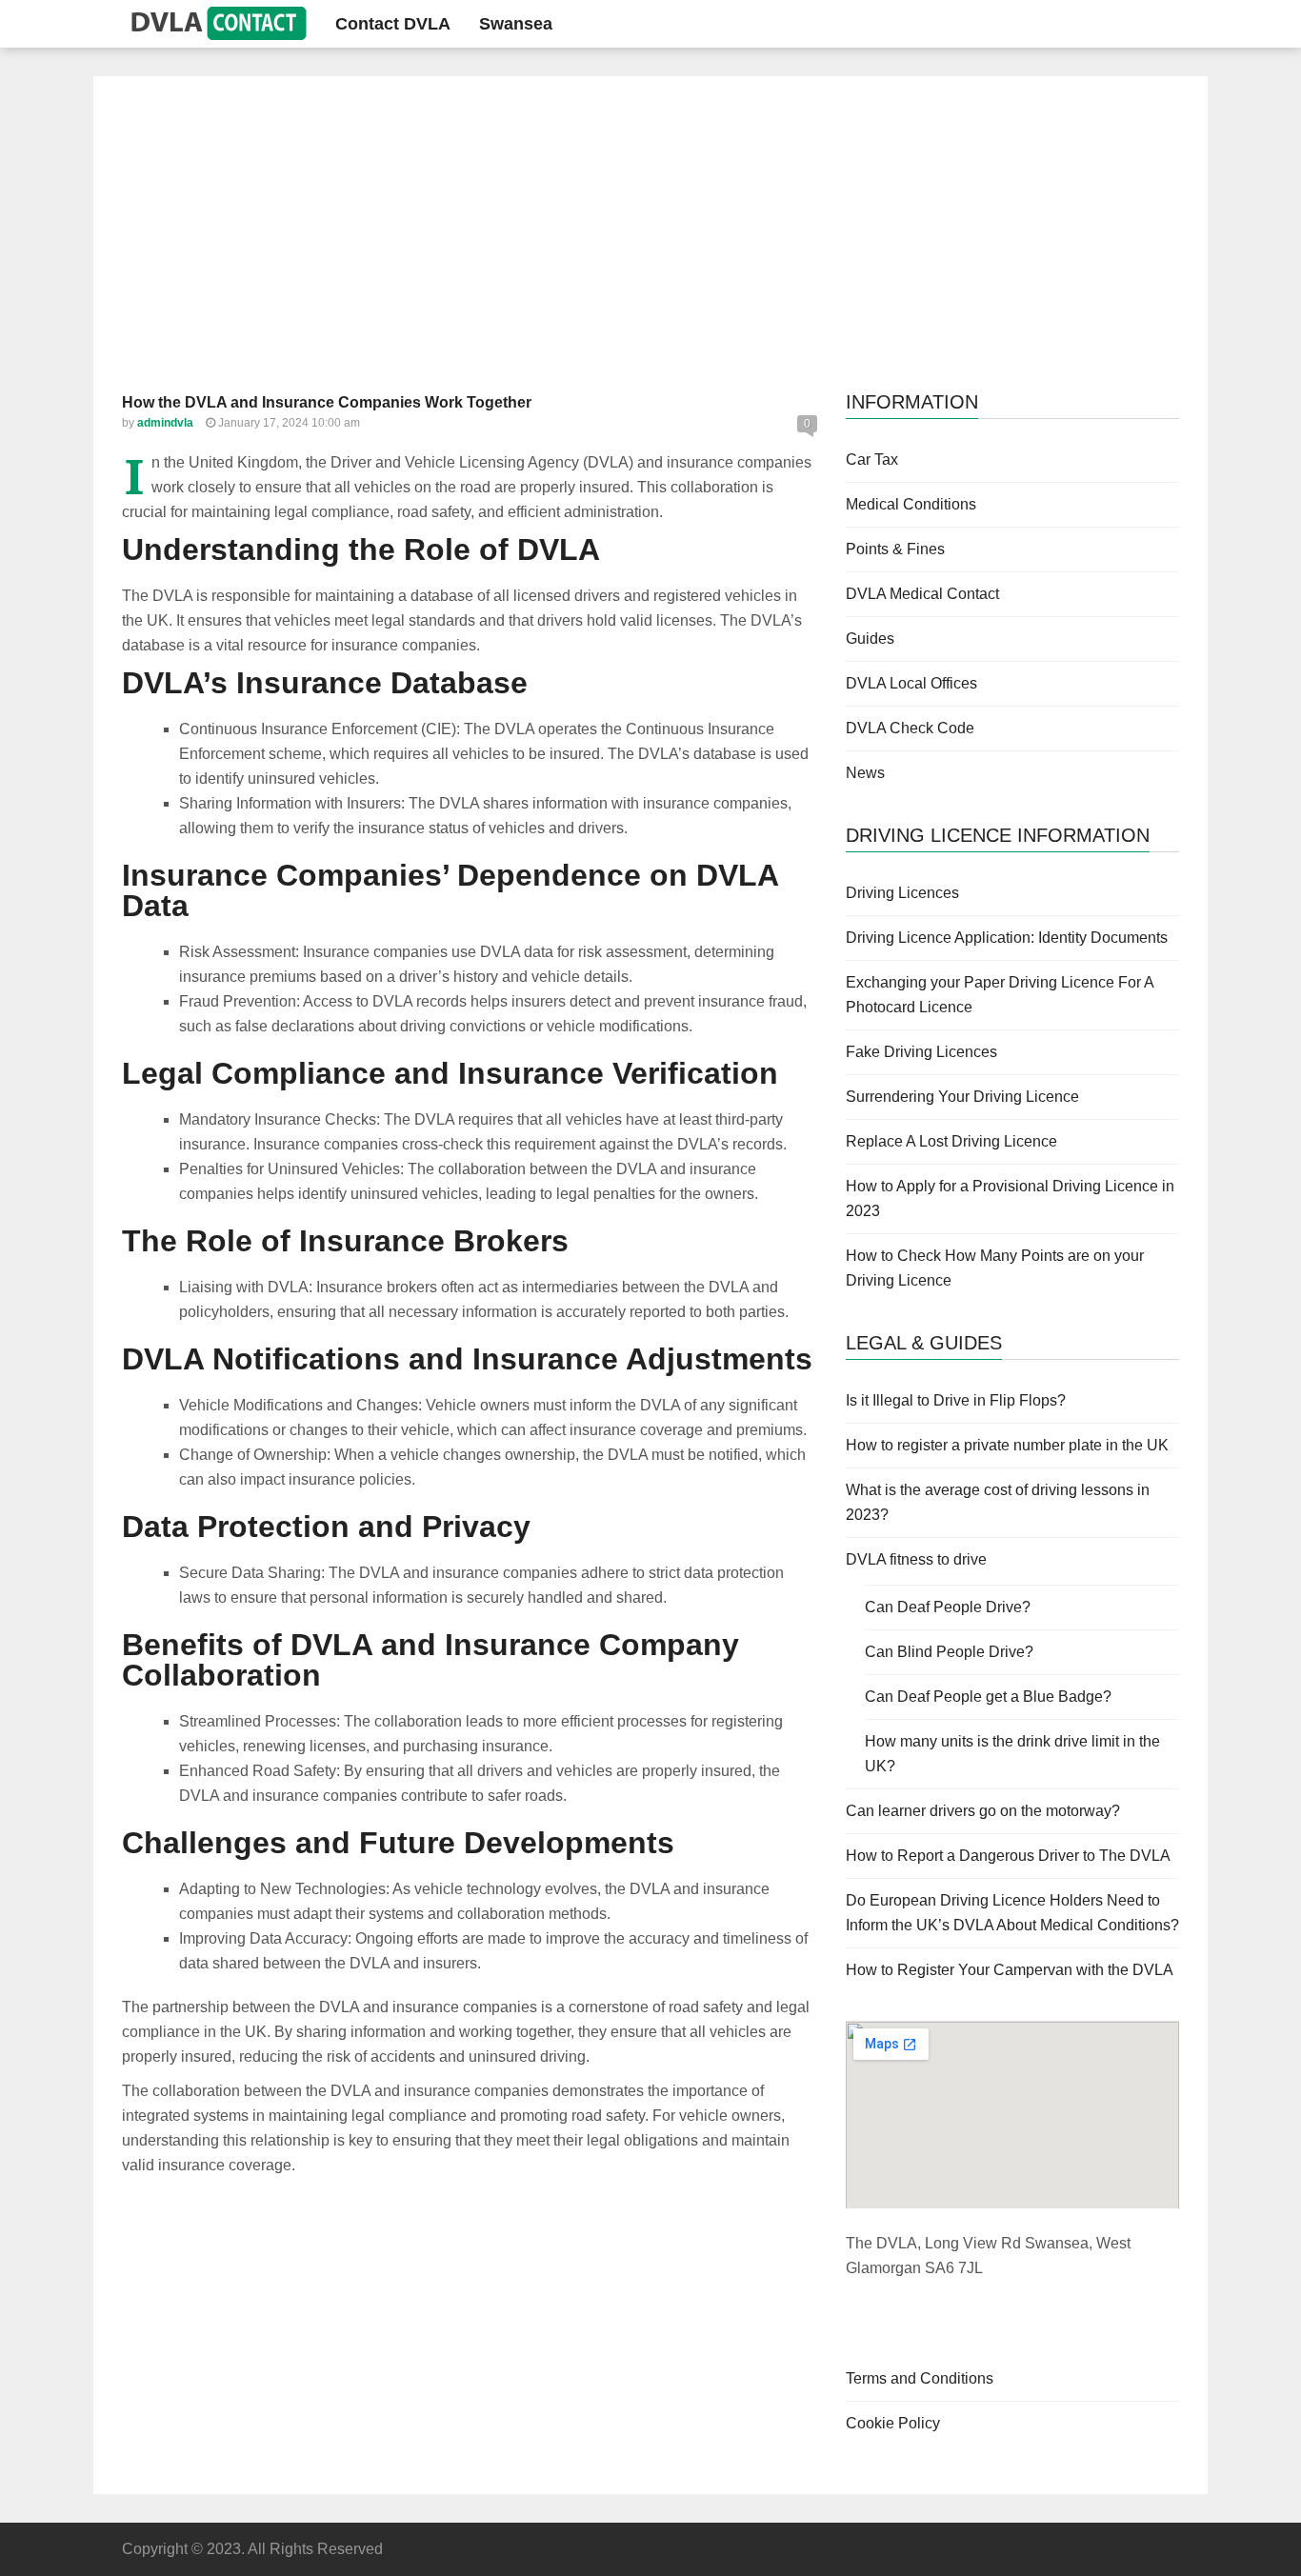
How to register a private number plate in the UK (1007, 1445)
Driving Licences (902, 893)
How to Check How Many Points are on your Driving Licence (995, 1268)
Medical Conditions (911, 504)
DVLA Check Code (910, 728)
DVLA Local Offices (911, 683)
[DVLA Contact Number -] (214, 23)
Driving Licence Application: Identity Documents (1007, 938)
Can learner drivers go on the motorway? (983, 1811)
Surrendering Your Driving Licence (962, 1097)
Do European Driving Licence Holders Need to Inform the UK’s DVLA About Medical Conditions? (1012, 1913)
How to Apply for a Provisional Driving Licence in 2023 (1010, 1198)
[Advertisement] (650, 248)
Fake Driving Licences (921, 1052)
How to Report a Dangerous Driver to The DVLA (1008, 1856)
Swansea (516, 24)
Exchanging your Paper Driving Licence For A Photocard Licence (1000, 995)
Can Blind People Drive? (949, 1652)
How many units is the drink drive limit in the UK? (1012, 1754)
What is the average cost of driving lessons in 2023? (998, 1502)
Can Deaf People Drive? (948, 1607)
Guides (870, 639)
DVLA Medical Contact (922, 594)
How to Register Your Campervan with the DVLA (1010, 1970)
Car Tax (872, 459)
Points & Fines (895, 549)
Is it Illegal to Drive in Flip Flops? (956, 1400)
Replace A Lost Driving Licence (951, 1141)
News (865, 773)
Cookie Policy (893, 2423)
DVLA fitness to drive (916, 1559)
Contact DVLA (393, 24)
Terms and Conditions (920, 2378)
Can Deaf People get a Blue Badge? (988, 1697)
